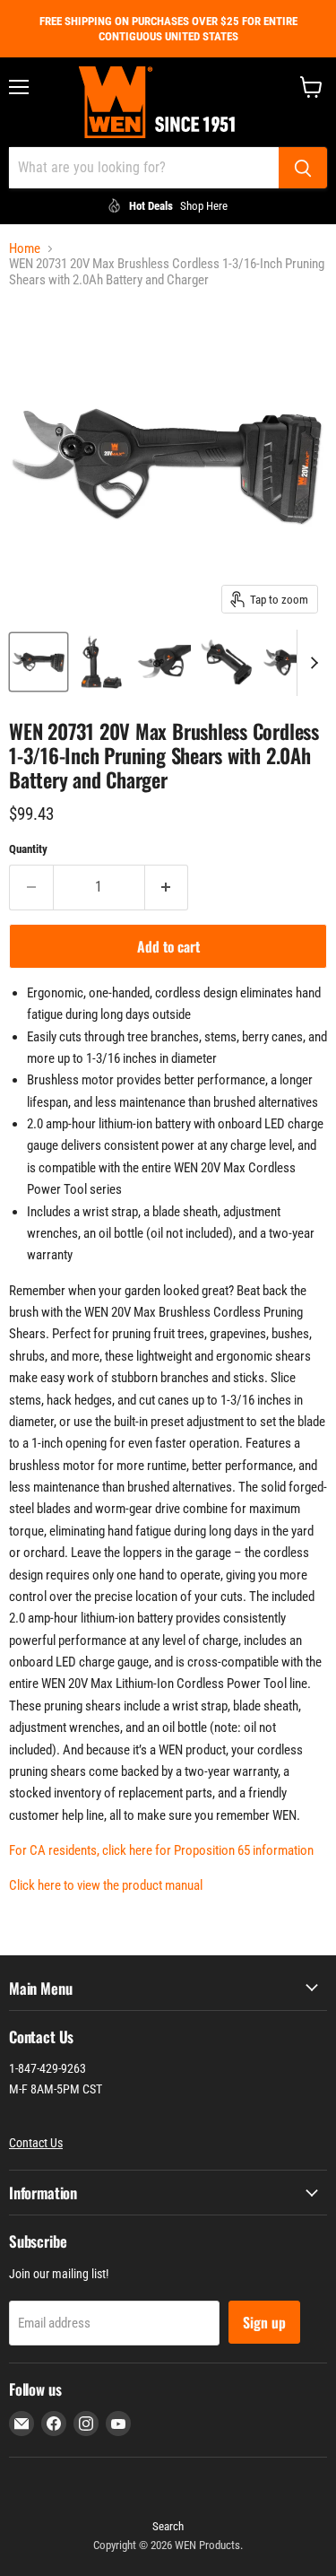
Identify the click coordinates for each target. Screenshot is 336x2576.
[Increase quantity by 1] (167, 887)
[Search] (303, 168)
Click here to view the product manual (106, 1885)
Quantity (28, 849)
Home (25, 249)
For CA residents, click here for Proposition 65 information (161, 1850)
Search (168, 2526)
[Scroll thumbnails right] (311, 663)
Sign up (264, 2322)
